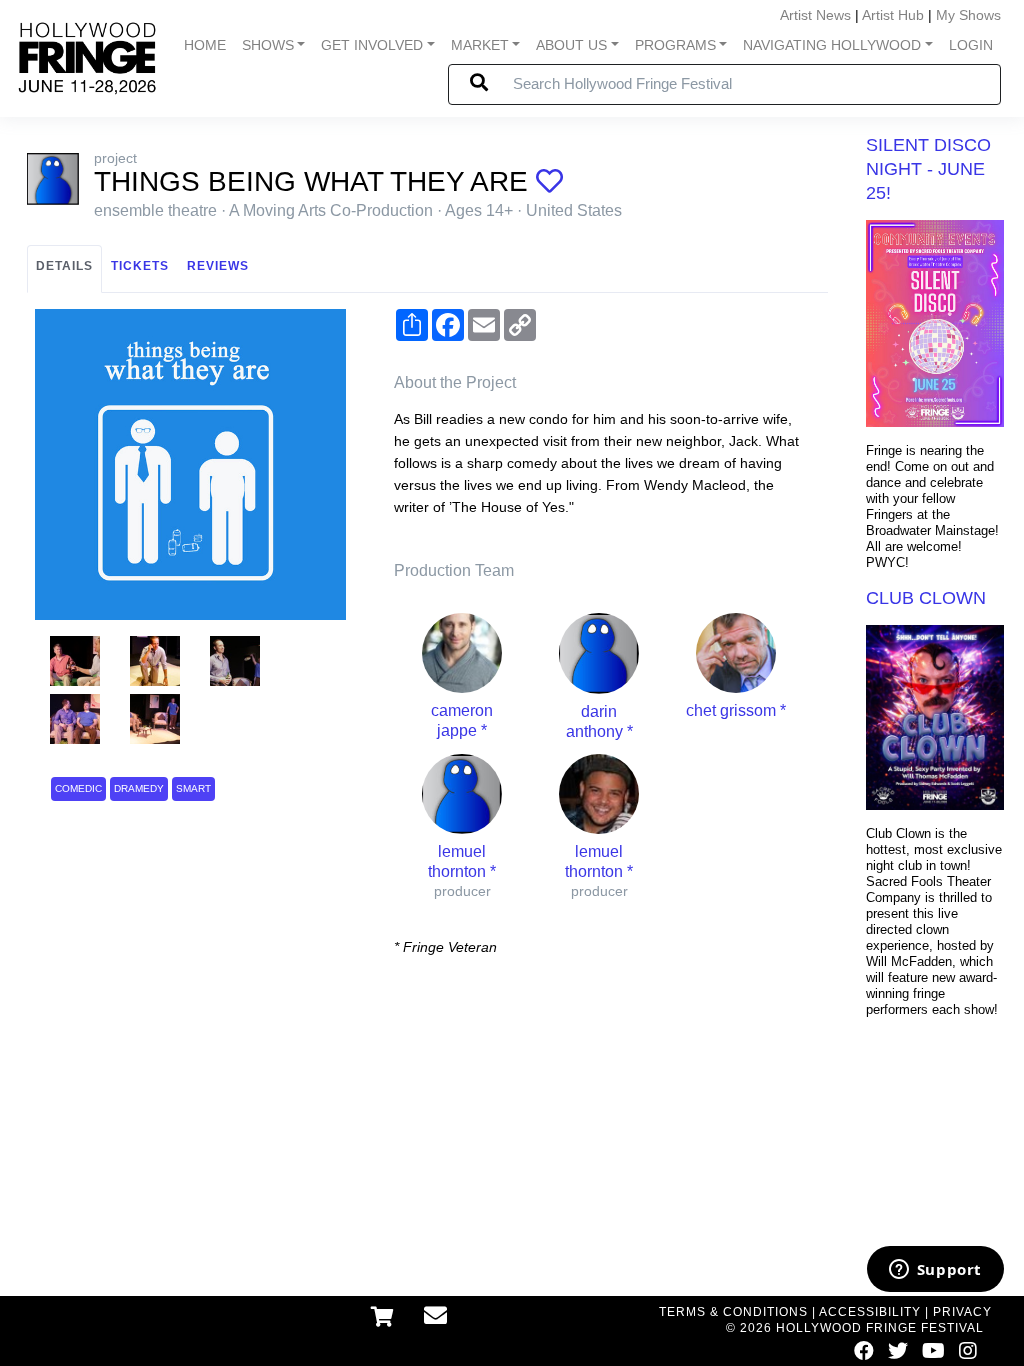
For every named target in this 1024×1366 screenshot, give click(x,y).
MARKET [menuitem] (480, 45)
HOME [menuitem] (205, 45)
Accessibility (870, 1312)
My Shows (968, 15)
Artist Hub (893, 15)
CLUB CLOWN (926, 598)
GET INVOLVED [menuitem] (372, 45)
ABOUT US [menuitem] (571, 45)
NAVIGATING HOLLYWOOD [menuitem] (832, 45)
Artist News (815, 15)
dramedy (139, 788)
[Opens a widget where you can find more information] (935, 1271)
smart (193, 788)
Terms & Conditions (733, 1312)
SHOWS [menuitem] (268, 45)
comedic (78, 788)
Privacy (962, 1312)
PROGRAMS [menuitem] (675, 45)
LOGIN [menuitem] (971, 45)
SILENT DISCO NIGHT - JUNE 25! (928, 169)
